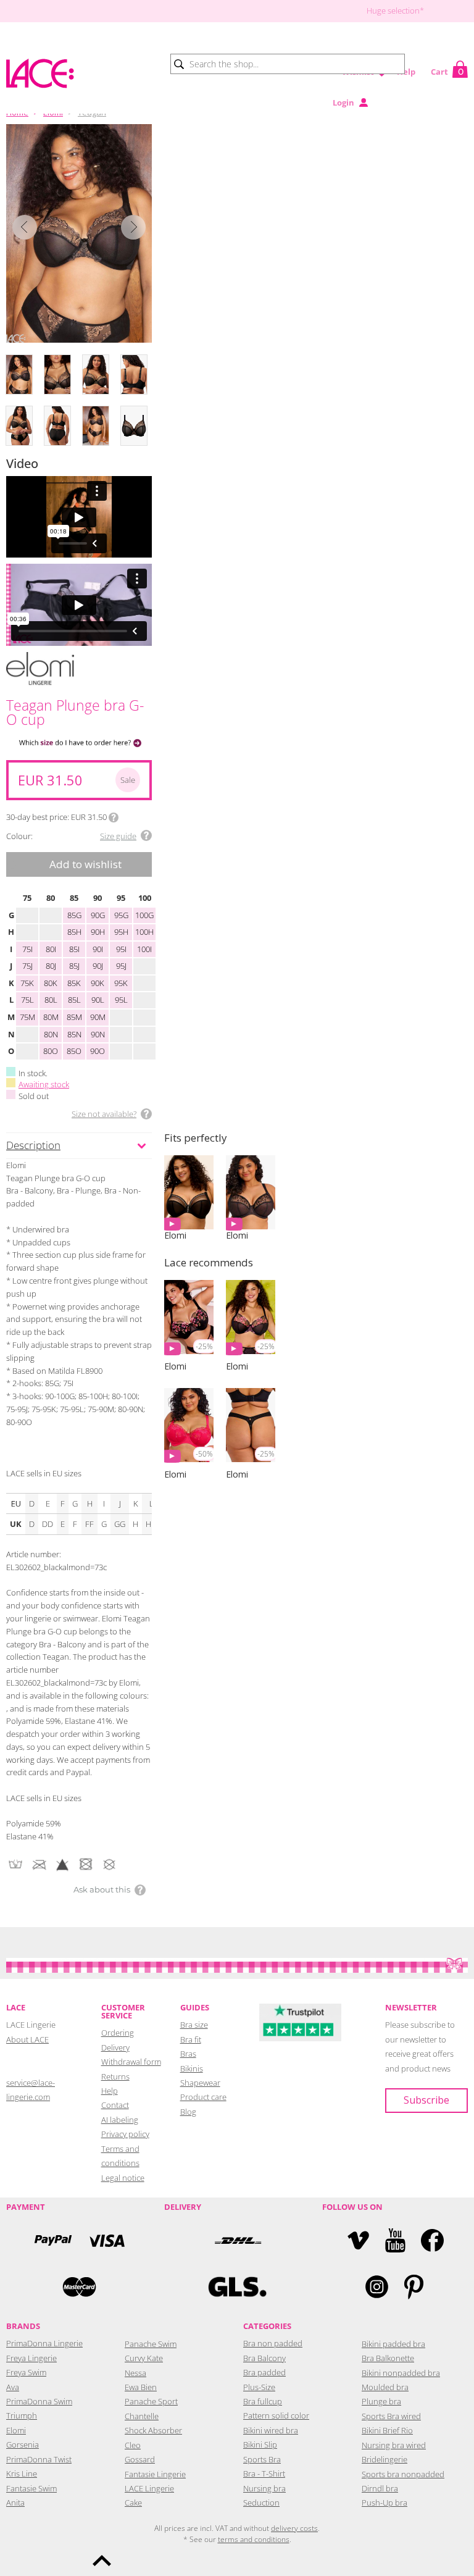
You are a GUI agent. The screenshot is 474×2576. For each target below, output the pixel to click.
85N (74, 1034)
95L (121, 1000)
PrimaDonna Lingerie (44, 2343)
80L (51, 1000)
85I (74, 949)
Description (33, 1145)
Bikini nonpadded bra (401, 2373)
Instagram (377, 2287)
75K (27, 983)
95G (121, 915)
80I (51, 949)
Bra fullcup (263, 2401)
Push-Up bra (385, 2503)
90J (98, 966)
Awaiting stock (44, 1084)
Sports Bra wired (391, 2416)
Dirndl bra (380, 2488)
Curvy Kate (144, 2358)
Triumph (22, 2415)
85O (74, 1051)
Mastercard (79, 2287)
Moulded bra (385, 2387)
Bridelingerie (385, 2459)
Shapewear (200, 2083)
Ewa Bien (141, 2387)
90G (98, 915)
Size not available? (104, 1114)
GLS (237, 2287)
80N (51, 1034)
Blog (188, 2112)
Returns (115, 2076)
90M (98, 1017)
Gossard (140, 2459)
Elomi (16, 2430)
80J (51, 966)
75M (27, 1017)
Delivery (115, 2047)
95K (121, 983)
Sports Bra (262, 2459)
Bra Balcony (264, 2358)
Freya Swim (26, 2372)
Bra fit (191, 2039)
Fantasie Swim (31, 2488)
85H (74, 932)
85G (74, 915)
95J (121, 966)
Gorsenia (23, 2444)
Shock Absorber (153, 2430)
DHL (237, 2240)
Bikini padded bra (393, 2344)
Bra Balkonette (388, 2358)
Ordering (118, 2033)
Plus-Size (259, 2387)
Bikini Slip (260, 2444)
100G (144, 915)
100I (144, 949)
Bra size (194, 2025)
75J (27, 966)
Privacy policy (125, 2134)
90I (98, 949)
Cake (133, 2503)
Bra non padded (273, 2343)
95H (121, 932)
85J (74, 966)
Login (343, 102)
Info (114, 818)
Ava (13, 2387)
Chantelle (142, 2416)
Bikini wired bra (271, 2430)
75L (27, 1000)
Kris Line (22, 2474)
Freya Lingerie (31, 2358)
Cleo (133, 2445)
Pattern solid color (276, 2415)
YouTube (395, 2240)
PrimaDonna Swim (39, 2401)
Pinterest (414, 2287)
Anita (15, 2503)
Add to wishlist (85, 864)
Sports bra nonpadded (403, 2474)
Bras (188, 2054)
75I (27, 949)
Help (406, 72)
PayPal (53, 2240)
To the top (102, 2561)
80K (51, 983)
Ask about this (102, 1889)
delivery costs (294, 2528)
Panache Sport (151, 2401)
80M (51, 1017)
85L (74, 1000)
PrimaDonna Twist (39, 2459)
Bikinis (192, 2068)
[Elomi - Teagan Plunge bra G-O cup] (79, 233)
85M (74, 1017)
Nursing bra (264, 2488)
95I (121, 949)
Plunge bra (381, 2401)
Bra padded (264, 2372)
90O (98, 1051)
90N (98, 1034)
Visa (106, 2240)
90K (98, 983)
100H (144, 932)
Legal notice (123, 2178)
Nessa (135, 2373)
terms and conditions (254, 2539)
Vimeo (358, 2240)
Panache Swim (151, 2344)
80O (51, 1051)
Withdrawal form (131, 2062)
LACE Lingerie (149, 2488)
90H (98, 932)
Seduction (261, 2503)
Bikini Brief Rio (387, 2430)
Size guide (118, 836)
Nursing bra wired (394, 2445)
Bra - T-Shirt (264, 2474)
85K (74, 983)
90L (98, 1000)
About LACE (27, 2039)
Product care (203, 2097)
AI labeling (120, 2120)
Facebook (432, 2240)
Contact (115, 2105)
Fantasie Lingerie (155, 2474)
